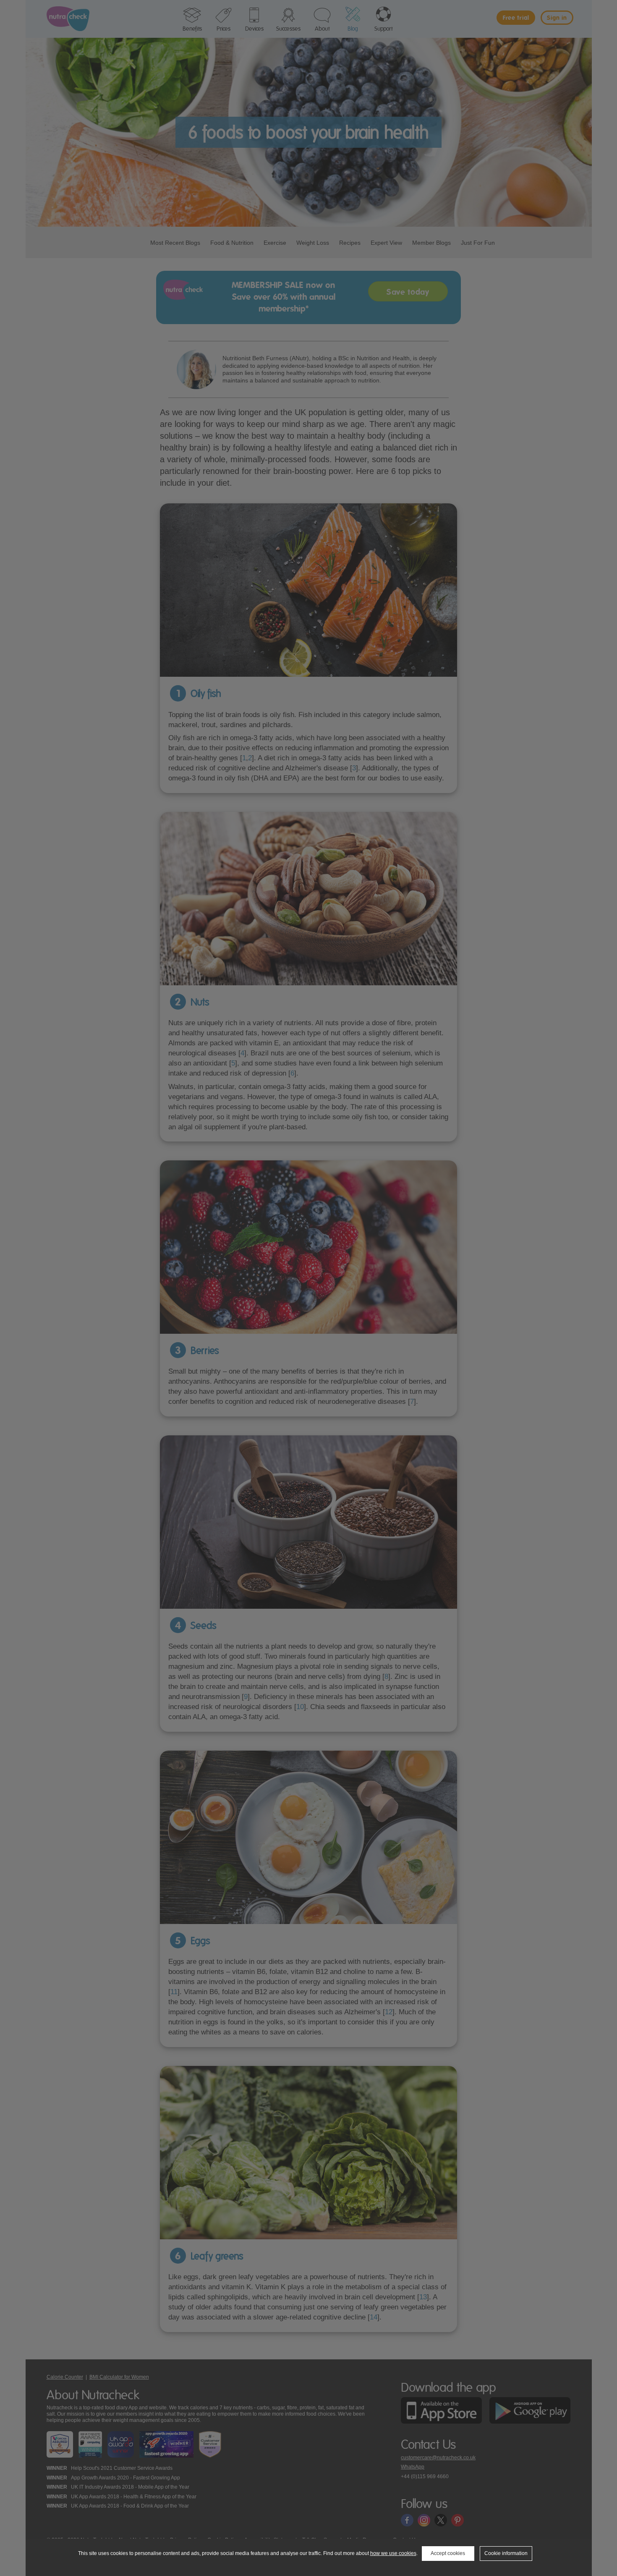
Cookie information (506, 2553)
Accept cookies (448, 2553)
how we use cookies (393, 2553)
